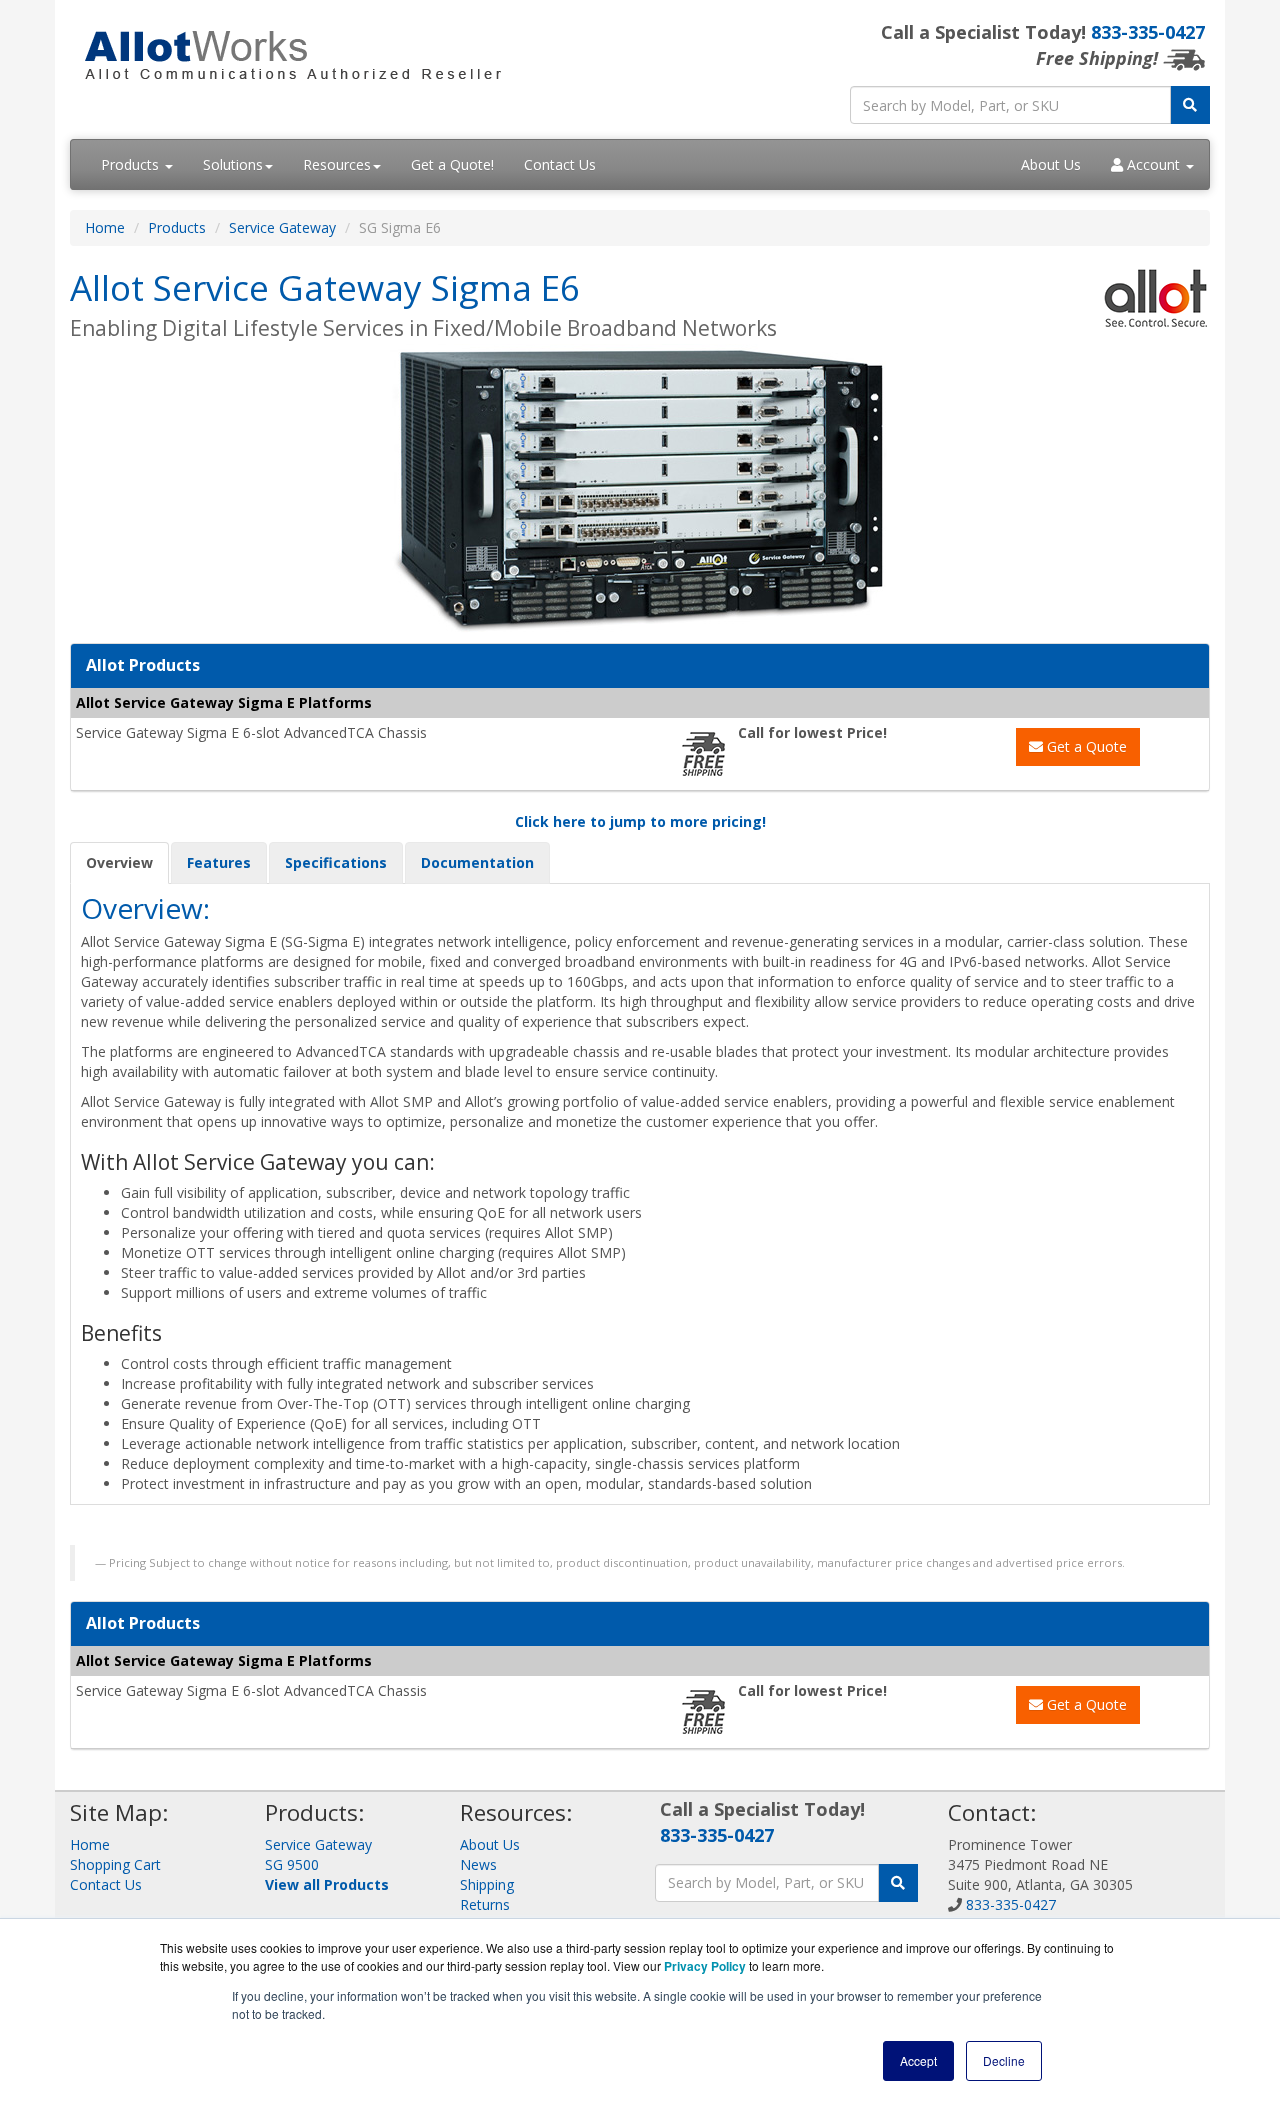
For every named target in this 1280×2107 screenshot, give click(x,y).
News (478, 1864)
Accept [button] (918, 2060)
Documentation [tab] (477, 862)
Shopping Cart (115, 1864)
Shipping (487, 1884)
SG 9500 (292, 1864)
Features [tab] (219, 862)
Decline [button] (1004, 2060)
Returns (485, 1904)
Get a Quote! (452, 164)
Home (105, 227)
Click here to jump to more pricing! (640, 821)
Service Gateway (282, 227)
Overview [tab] (119, 862)
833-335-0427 (1148, 32)
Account (1153, 164)
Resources (337, 164)
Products (132, 164)
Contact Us (560, 164)
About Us (1051, 164)
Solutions (233, 164)
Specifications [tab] (336, 862)
